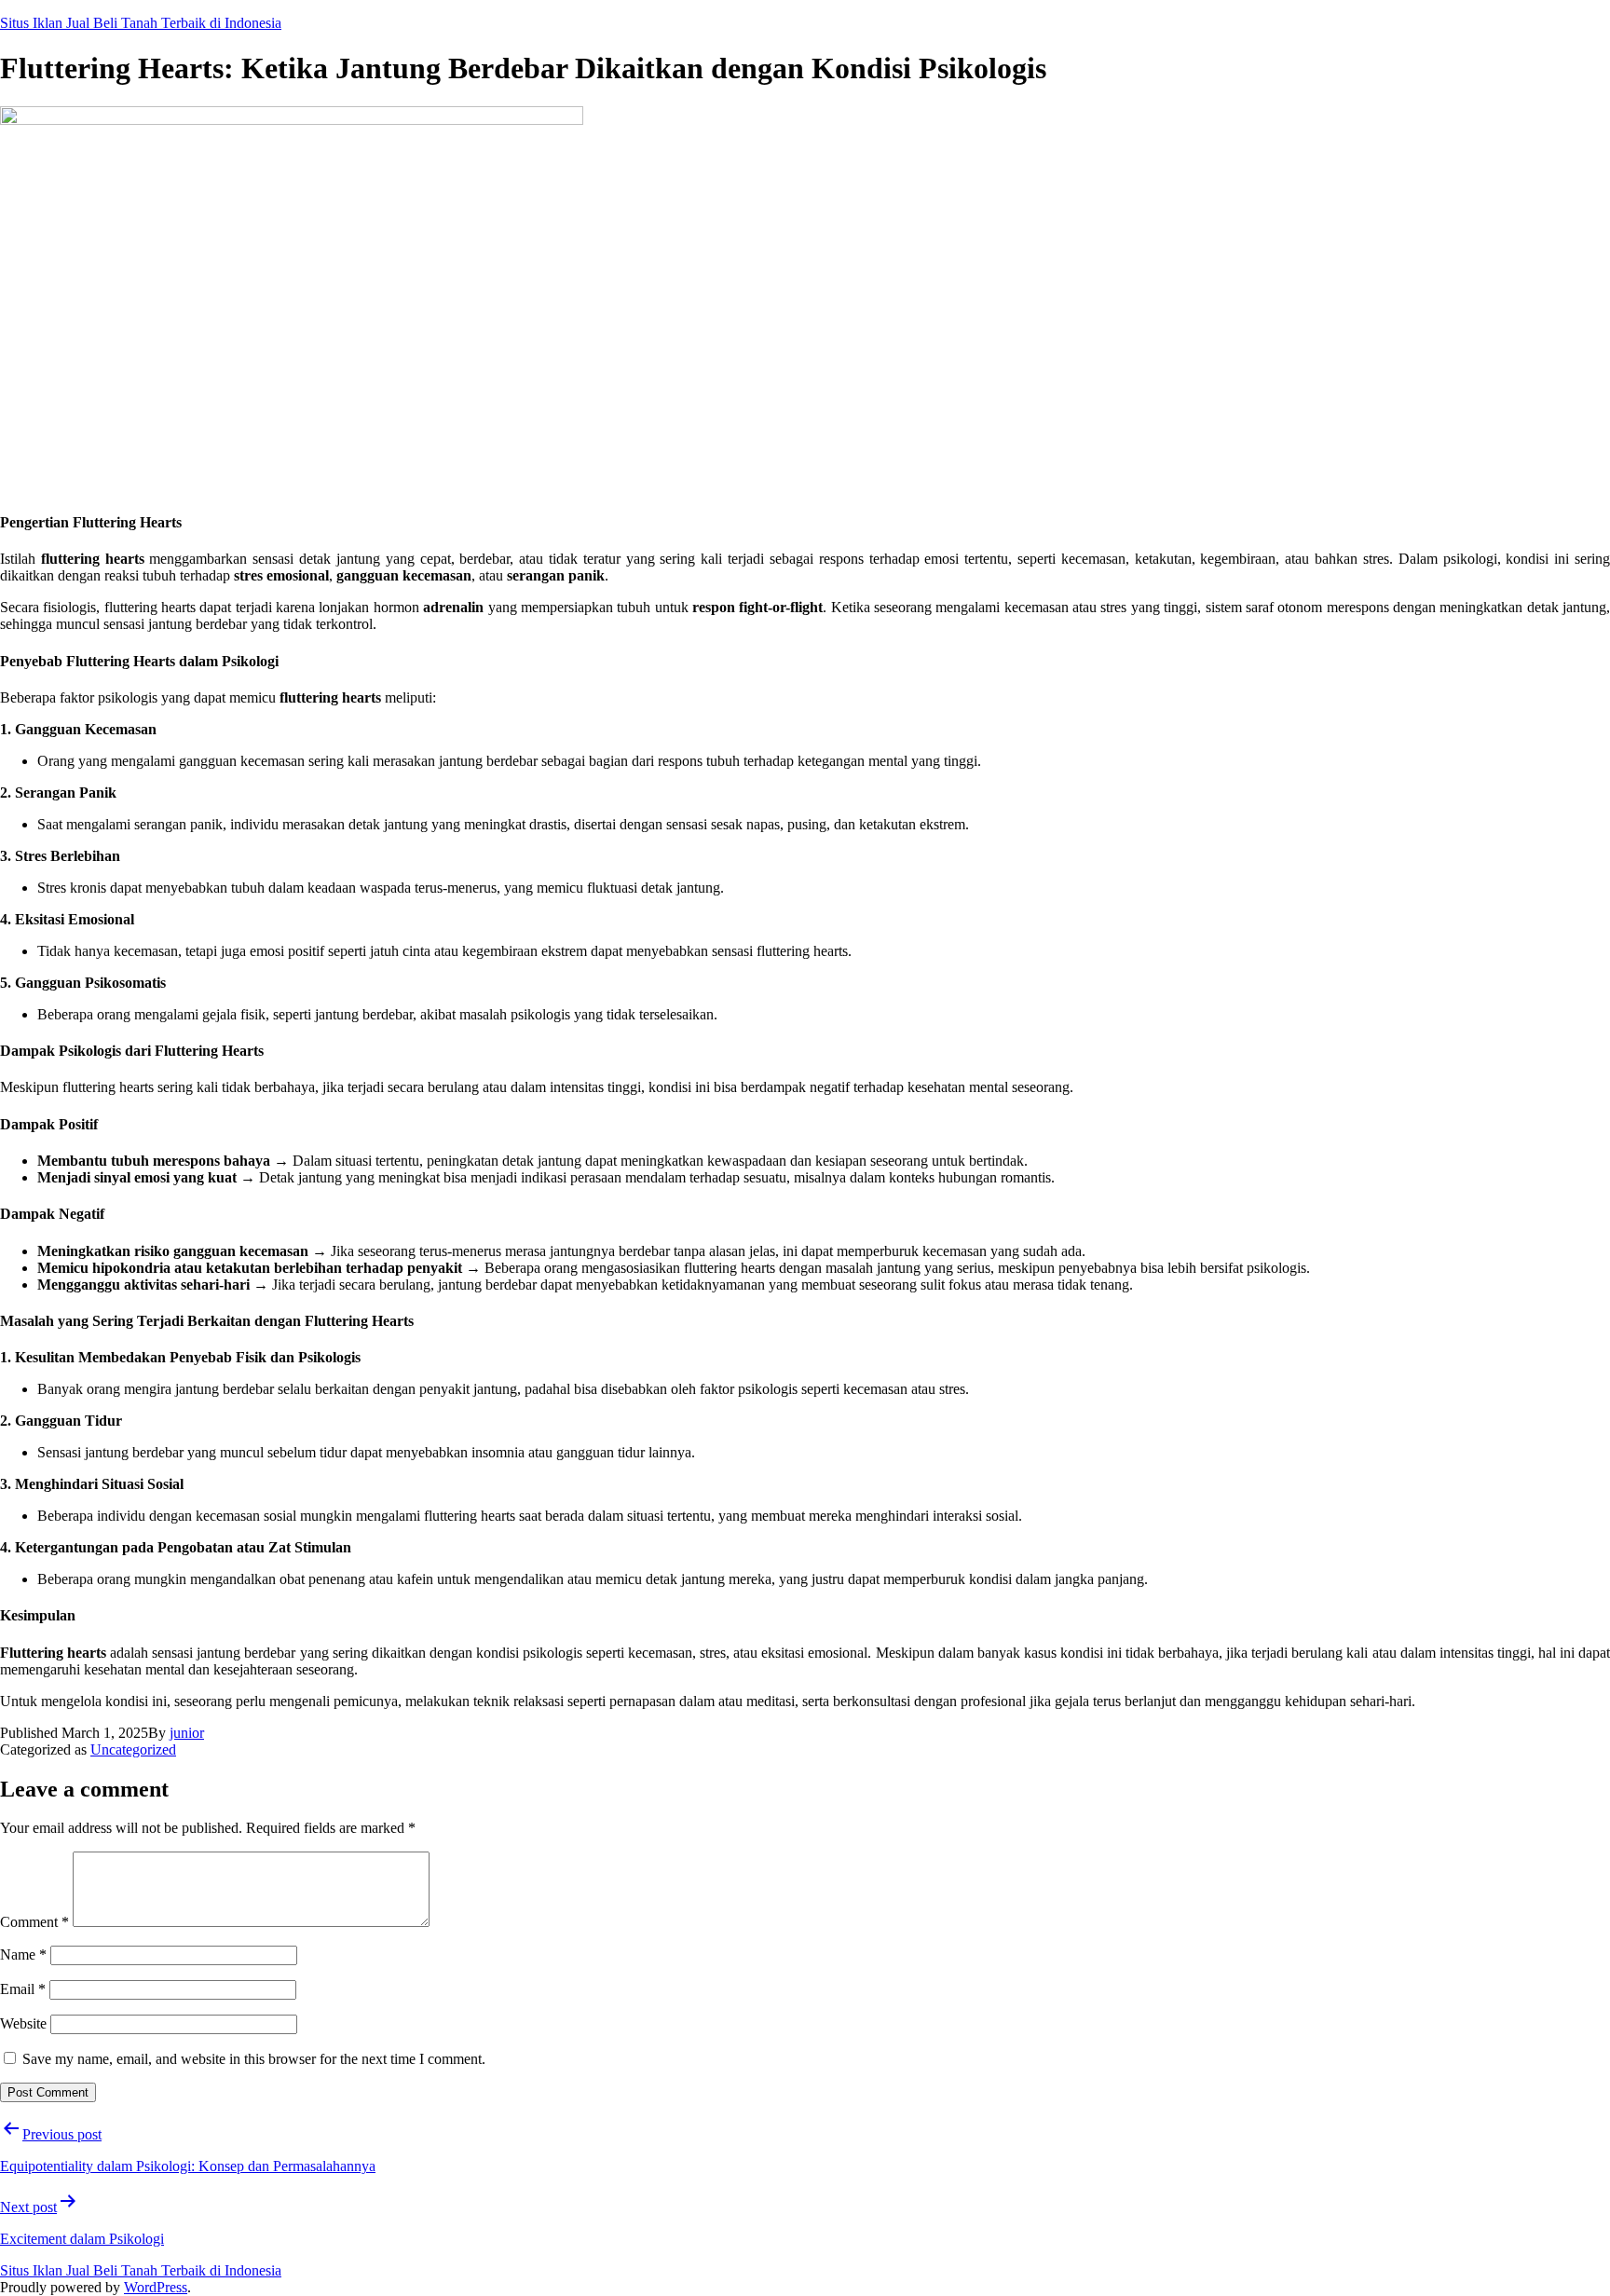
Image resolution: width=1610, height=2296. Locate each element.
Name (23, 1954)
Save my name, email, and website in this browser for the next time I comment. (254, 2059)
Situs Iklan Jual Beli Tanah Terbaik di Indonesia (141, 23)
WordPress (156, 2287)
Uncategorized (133, 1749)
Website (23, 2023)
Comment (34, 1922)
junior (187, 1733)
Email (23, 1989)
